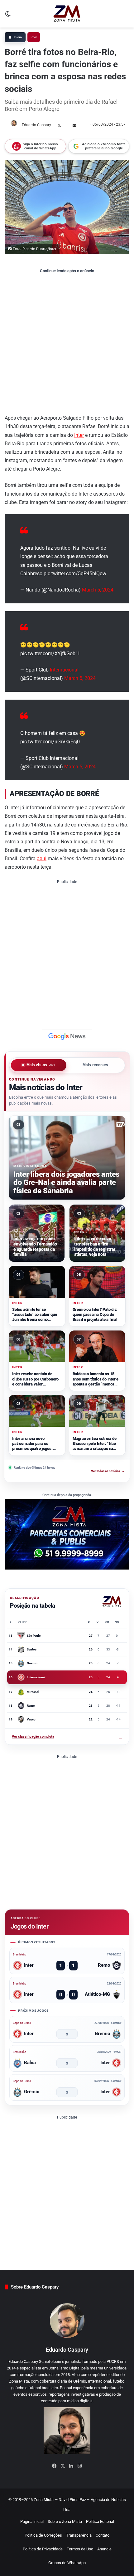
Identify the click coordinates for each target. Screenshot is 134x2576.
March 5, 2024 (98, 590)
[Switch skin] (8, 16)
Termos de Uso (80, 2549)
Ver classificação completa (67, 1737)
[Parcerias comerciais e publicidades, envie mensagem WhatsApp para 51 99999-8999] (67, 1534)
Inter (34, 37)
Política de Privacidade (43, 2549)
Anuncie (104, 2549)
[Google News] (67, 1036)
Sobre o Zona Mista (65, 2521)
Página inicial (32, 2521)
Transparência (79, 2535)
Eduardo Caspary (36, 125)
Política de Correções (43, 2535)
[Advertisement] (67, 343)
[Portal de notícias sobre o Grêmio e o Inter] (67, 14)
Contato (103, 2535)
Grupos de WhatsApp (67, 2563)
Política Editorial (100, 2521)
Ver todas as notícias (108, 1471)
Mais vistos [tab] (41, 1065)
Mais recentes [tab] (96, 1065)
